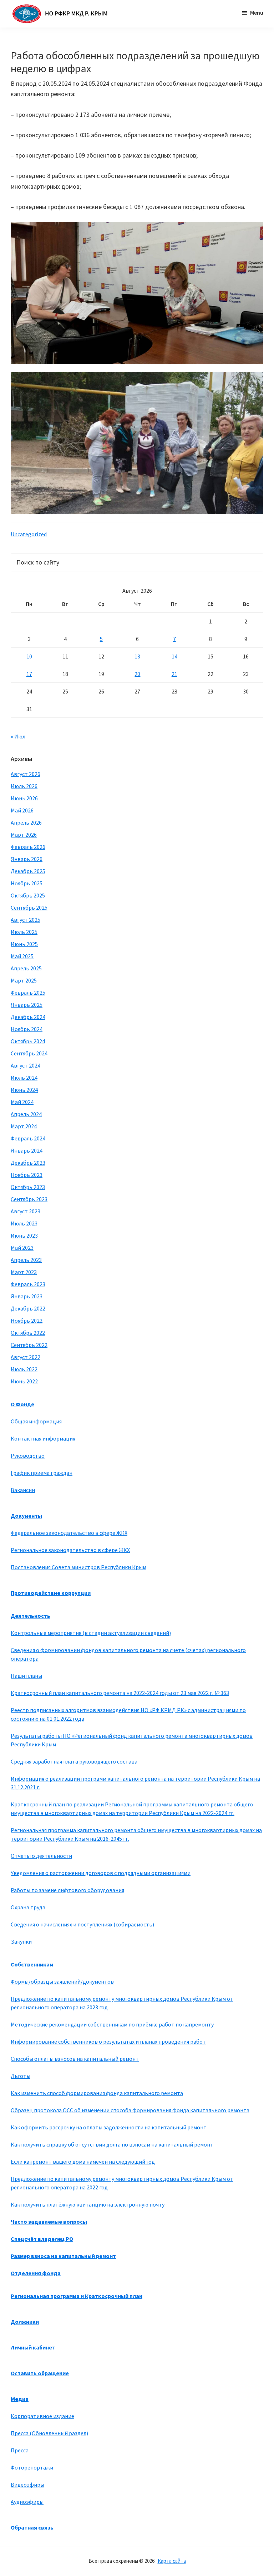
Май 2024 (22, 1102)
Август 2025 (26, 920)
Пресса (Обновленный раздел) (49, 2433)
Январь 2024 (27, 1150)
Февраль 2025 (28, 993)
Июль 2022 (24, 1369)
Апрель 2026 (26, 822)
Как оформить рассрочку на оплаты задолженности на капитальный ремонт (109, 2127)
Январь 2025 (27, 1005)
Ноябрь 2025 (27, 883)
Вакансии (23, 1490)
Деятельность (31, 1616)
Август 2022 (26, 1357)
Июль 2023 (24, 1223)
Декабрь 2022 (28, 1308)
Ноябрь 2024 (27, 1029)
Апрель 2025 (26, 968)
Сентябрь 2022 (29, 1345)
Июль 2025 (24, 932)
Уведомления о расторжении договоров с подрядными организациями (101, 1873)
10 (29, 656)
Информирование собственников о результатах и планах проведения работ (108, 2042)
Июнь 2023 (24, 1235)
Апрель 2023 (26, 1260)
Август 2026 (26, 774)
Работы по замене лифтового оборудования (67, 1890)
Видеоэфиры (27, 2485)
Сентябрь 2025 (29, 907)
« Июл (18, 736)
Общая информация (36, 1421)
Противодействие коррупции (51, 1593)
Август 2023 (26, 1211)
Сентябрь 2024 (29, 1053)
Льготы (21, 2076)
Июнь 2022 (24, 1381)
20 (137, 674)
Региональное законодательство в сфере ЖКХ (70, 1550)
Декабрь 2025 (28, 871)
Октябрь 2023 (28, 1187)
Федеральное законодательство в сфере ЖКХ (69, 1533)
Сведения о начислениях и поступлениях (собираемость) (82, 1924)
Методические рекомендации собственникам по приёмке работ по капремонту (112, 2024)
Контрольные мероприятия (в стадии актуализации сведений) (91, 1633)
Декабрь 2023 (28, 1163)
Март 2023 (24, 1272)
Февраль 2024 (28, 1138)
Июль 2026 (24, 786)
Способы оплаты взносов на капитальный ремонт (75, 2059)
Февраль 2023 (28, 1284)
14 (174, 656)
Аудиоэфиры (27, 2502)
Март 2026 (24, 835)
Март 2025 (24, 980)
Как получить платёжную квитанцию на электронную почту (88, 2204)
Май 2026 (22, 810)
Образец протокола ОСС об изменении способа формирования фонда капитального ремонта (130, 2110)
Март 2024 (24, 1126)
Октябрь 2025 (28, 895)
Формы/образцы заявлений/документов (62, 1981)
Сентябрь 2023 (29, 1199)
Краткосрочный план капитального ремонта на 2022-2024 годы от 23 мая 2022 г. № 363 (120, 1693)
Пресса (20, 2450)
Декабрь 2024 (28, 1017)
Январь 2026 (27, 859)
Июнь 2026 (24, 798)
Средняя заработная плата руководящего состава (74, 1761)
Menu (257, 13)
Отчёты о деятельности (41, 1856)
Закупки (21, 1941)
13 (137, 656)
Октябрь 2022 (28, 1333)
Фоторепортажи (32, 2467)
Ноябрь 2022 (27, 1321)
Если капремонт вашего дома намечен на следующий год (83, 2162)
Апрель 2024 (26, 1114)
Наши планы (26, 1676)
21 (174, 674)
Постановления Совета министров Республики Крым (78, 1567)
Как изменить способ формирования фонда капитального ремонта (97, 2093)
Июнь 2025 (24, 944)
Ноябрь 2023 (27, 1175)
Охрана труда (28, 1907)
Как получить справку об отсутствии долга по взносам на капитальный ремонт (112, 2144)
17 (29, 674)
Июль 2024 (24, 1078)
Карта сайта (172, 2561)
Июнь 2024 (24, 1090)
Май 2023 (22, 1248)
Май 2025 (22, 956)
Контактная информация (43, 1438)
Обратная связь (32, 2527)
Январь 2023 (27, 1296)
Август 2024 (26, 1065)
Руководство (28, 1456)
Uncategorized (29, 534)
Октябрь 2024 (28, 1041)
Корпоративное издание (42, 2416)
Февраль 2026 (28, 847)
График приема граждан (42, 1473)
